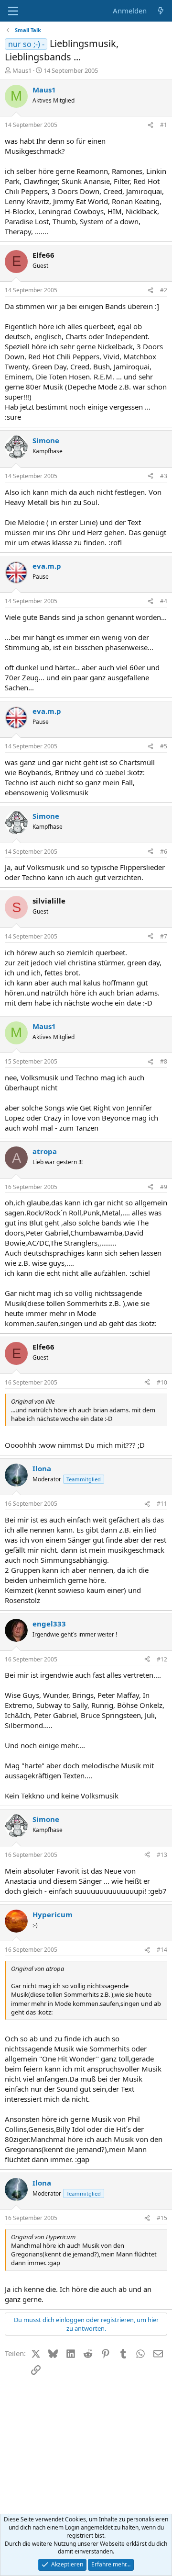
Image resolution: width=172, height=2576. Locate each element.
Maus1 (22, 70)
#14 (162, 1950)
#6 (164, 852)
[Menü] (13, 11)
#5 (164, 746)
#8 (164, 1061)
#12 (162, 1659)
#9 (164, 1187)
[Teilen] (150, 125)
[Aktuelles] (161, 11)
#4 (164, 601)
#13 (162, 1855)
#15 (162, 2218)
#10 (162, 1382)
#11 (162, 1504)
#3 (164, 476)
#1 (164, 125)
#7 (164, 936)
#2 (164, 290)
